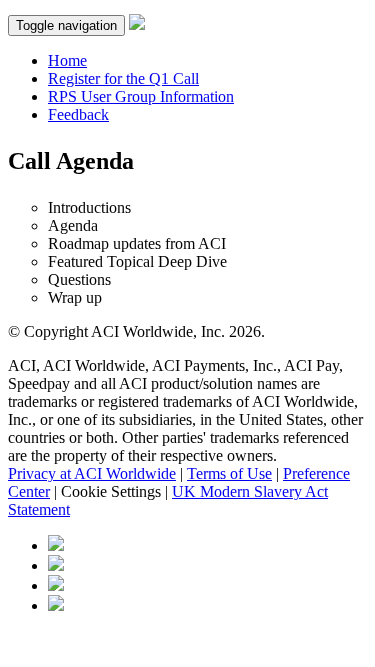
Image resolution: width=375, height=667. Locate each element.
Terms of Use (229, 473)
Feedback (78, 114)
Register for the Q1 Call (123, 78)
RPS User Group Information (141, 96)
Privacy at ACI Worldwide (92, 473)
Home (67, 60)
